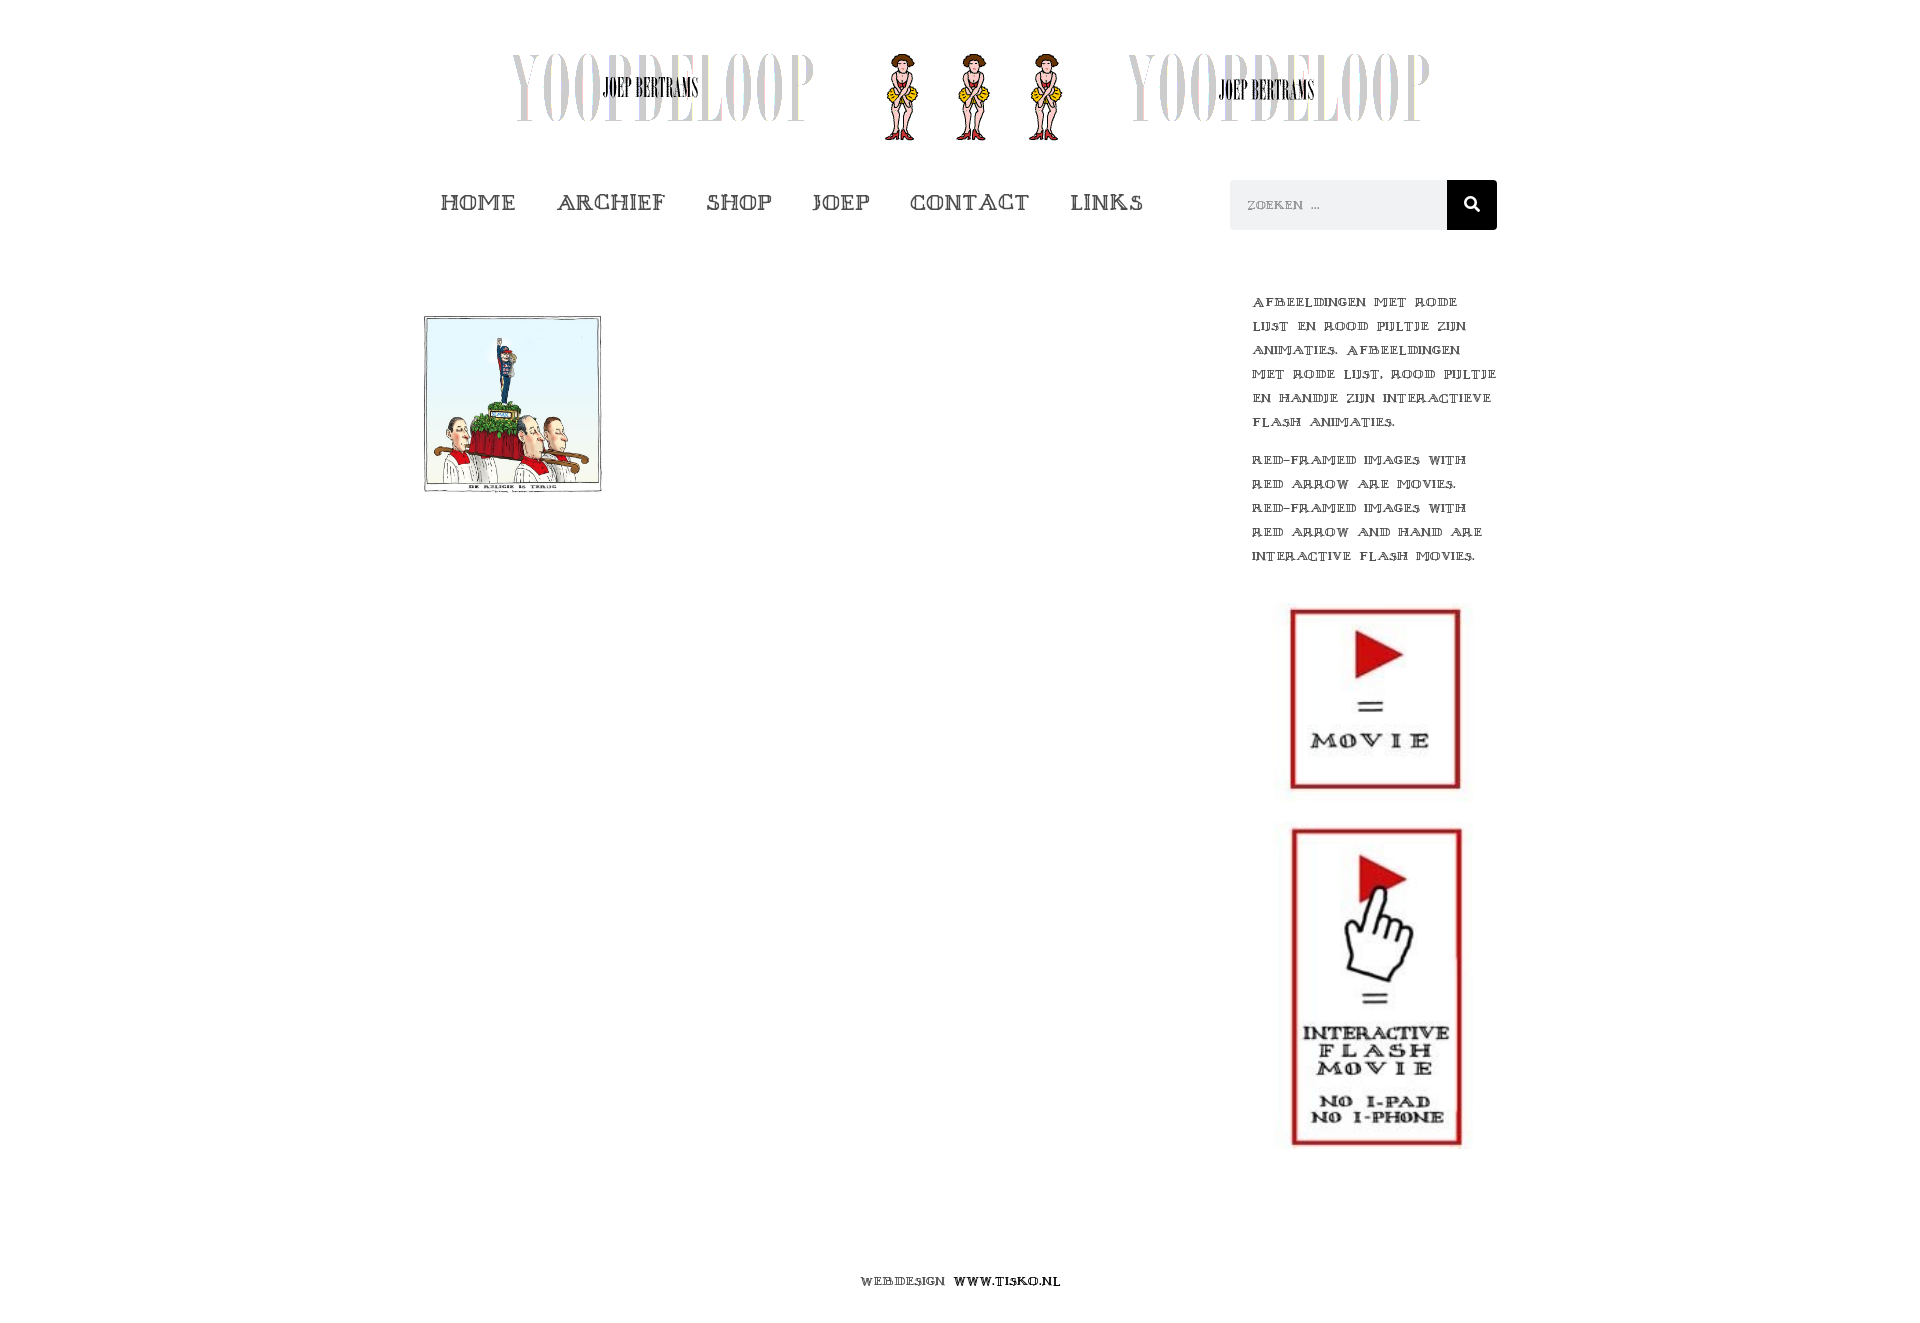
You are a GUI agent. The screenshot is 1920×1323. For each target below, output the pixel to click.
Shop (739, 202)
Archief (611, 202)
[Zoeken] (1472, 205)
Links (1106, 202)
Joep (841, 202)
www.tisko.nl (1007, 1281)
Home (478, 202)
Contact (970, 202)
